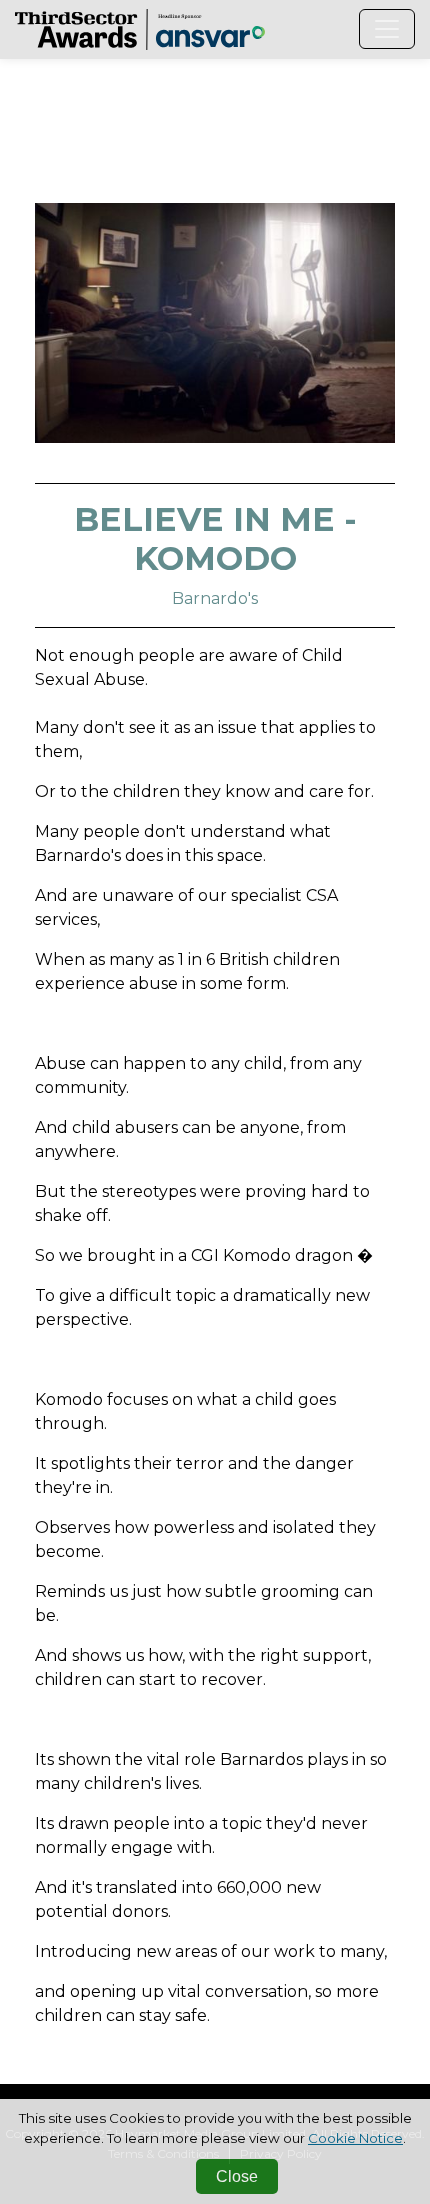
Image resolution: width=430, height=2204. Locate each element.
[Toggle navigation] (387, 29)
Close (237, 2176)
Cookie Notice (355, 2138)
